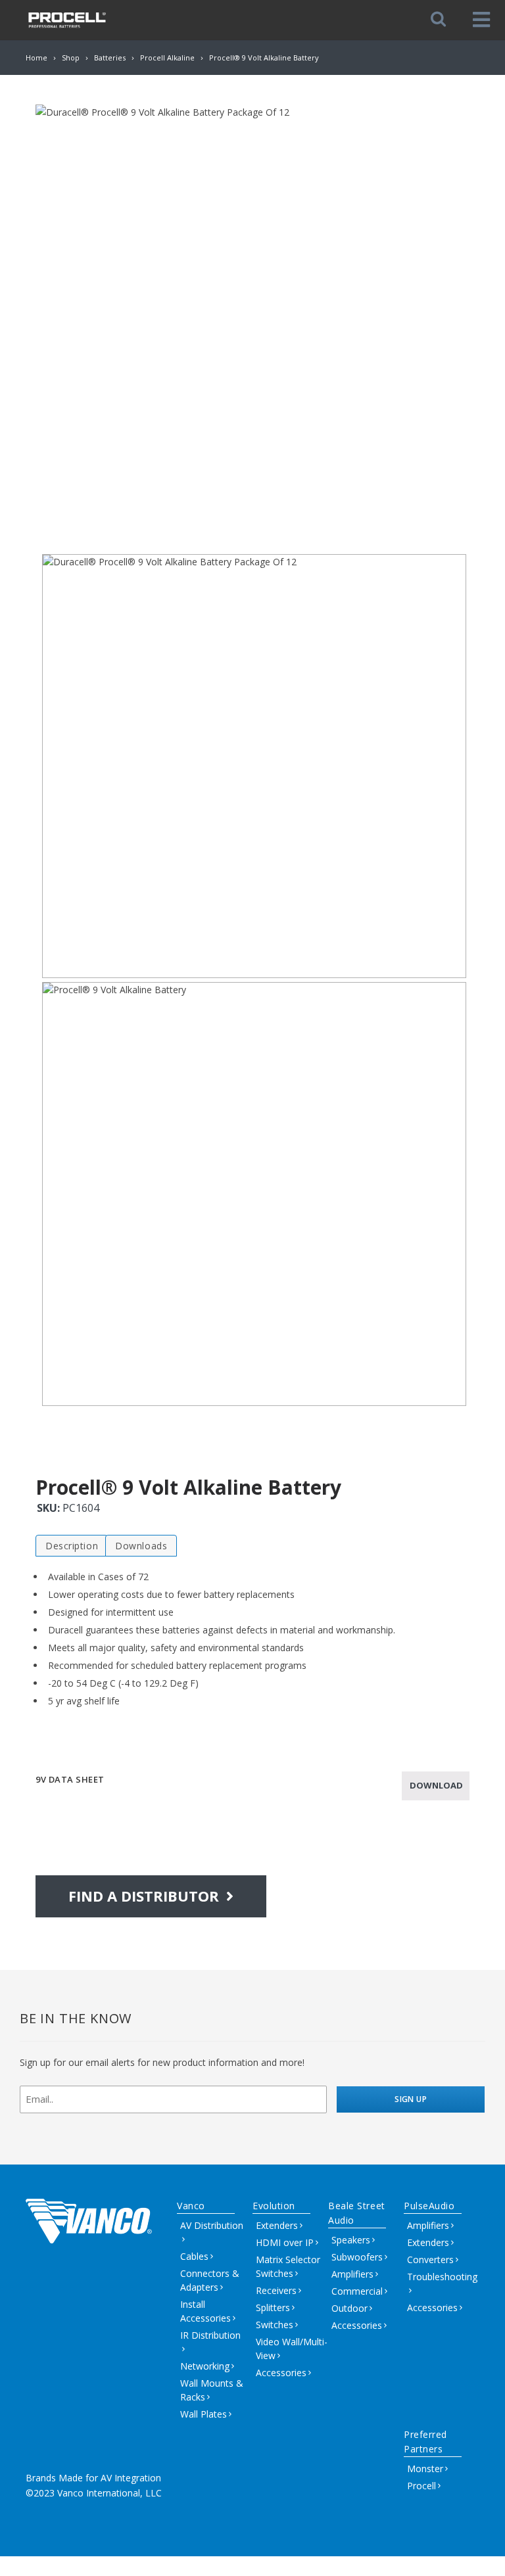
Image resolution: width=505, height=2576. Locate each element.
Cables (194, 2256)
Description (72, 1546)
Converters (430, 2260)
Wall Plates (204, 2414)
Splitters (273, 2307)
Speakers (351, 2240)
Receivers (276, 2290)
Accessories (281, 2373)
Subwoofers (357, 2257)
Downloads (141, 1546)
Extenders (277, 2225)
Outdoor (349, 2308)
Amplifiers (352, 2274)
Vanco (191, 2206)
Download (436, 1785)
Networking (205, 2366)
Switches (275, 2325)
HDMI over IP (285, 2242)
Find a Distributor (146, 1896)
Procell (421, 2486)
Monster (425, 2469)
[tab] (72, 1546)
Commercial (357, 2291)
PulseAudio (429, 2206)
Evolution (274, 2206)
